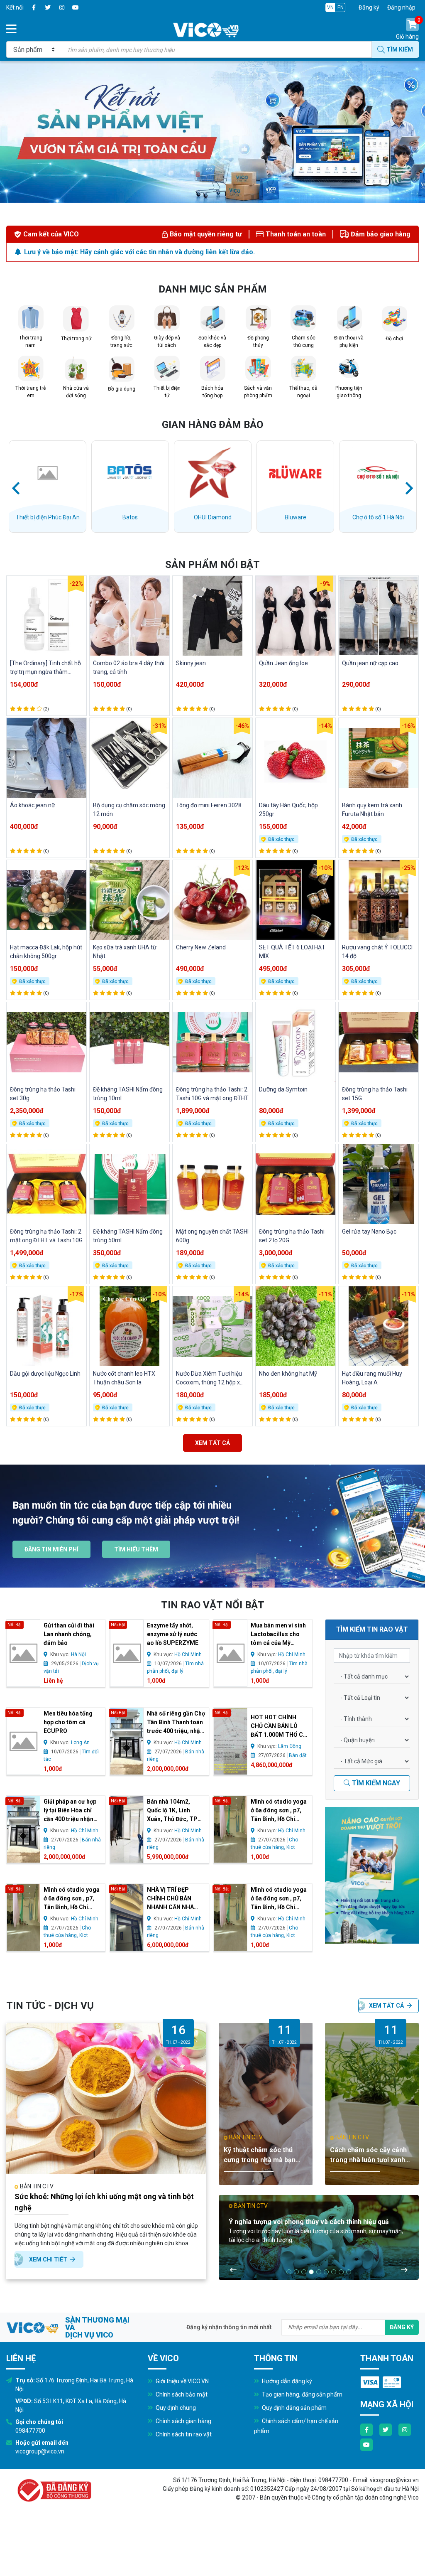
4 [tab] (311, 2272)
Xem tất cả (212, 1443)
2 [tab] (296, 2272)
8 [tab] (341, 2272)
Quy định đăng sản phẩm (294, 2408)
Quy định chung (175, 2408)
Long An (80, 1743)
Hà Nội (78, 1654)
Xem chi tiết (49, 2259)
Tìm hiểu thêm (136, 1549)
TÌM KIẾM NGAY (375, 1783)
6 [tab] (326, 2272)
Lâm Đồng (290, 1746)
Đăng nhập (401, 7)
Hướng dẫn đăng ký (286, 2381)
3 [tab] (304, 2272)
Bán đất (298, 1755)
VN (330, 7)
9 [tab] (349, 2272)
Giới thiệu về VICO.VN (182, 2381)
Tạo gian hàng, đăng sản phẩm (302, 2394)
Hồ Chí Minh (188, 1654)
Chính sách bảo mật (181, 2394)
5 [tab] (319, 2272)
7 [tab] (334, 2272)
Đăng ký (369, 7)
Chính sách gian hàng (183, 2421)
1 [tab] (289, 2272)
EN (341, 7)
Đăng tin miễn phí (51, 1549)
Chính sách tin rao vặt (183, 2434)
